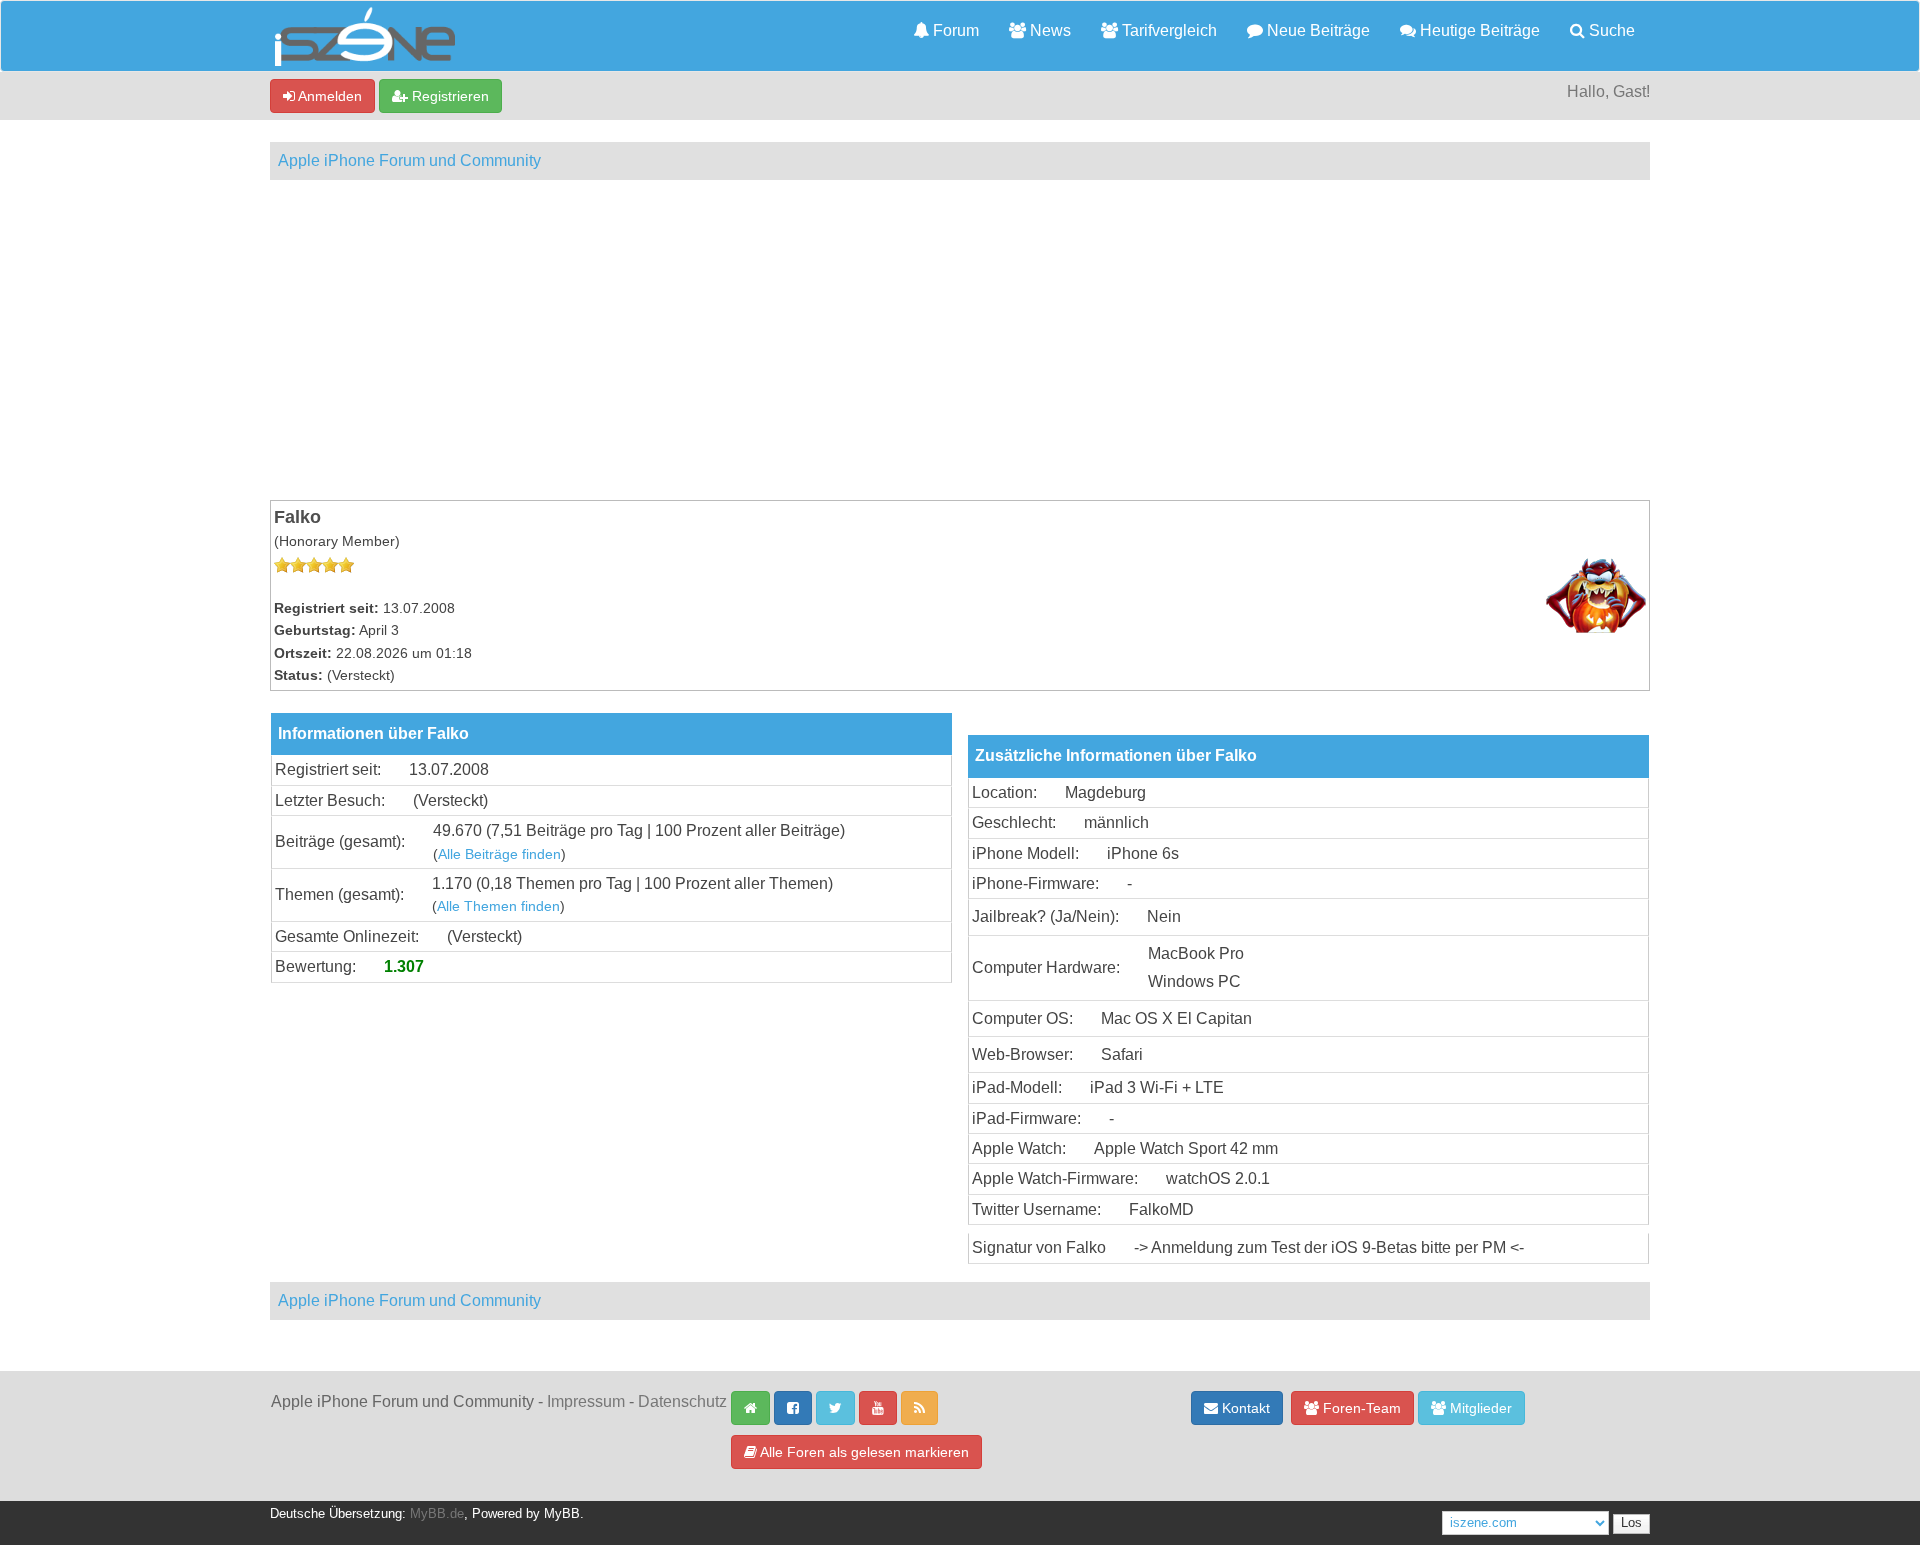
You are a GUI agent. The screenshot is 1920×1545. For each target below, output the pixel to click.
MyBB (562, 1514)
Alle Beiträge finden (499, 854)
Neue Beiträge (1316, 30)
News (1048, 30)
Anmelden (328, 96)
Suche (1610, 30)
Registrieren (448, 96)
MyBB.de (437, 1514)
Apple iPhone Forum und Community (409, 160)
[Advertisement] (960, 340)
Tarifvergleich (1167, 30)
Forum (954, 30)
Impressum (586, 1401)
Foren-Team (1360, 1408)
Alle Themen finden (498, 906)
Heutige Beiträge (1478, 30)
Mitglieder (1479, 1408)
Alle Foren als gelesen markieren (863, 1452)
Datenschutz (682, 1401)
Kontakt (1244, 1408)
